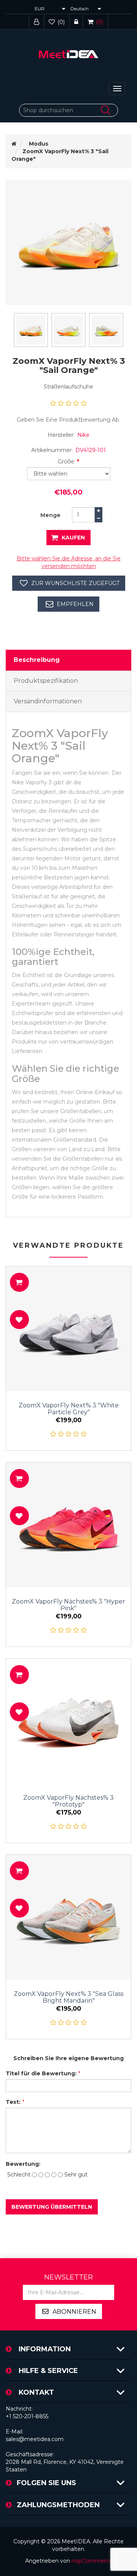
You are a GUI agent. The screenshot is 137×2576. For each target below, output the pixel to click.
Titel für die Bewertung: (41, 2073)
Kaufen (73, 538)
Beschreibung (37, 660)
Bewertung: (20, 2164)
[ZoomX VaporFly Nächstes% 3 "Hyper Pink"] (68, 1525)
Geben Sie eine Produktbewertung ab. (68, 420)
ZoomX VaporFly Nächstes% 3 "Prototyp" (68, 1801)
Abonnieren (74, 2312)
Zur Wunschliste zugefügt (75, 583)
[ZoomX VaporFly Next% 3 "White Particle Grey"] (68, 1329)
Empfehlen (75, 604)
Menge (50, 515)
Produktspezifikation (46, 681)
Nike (83, 435)
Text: (13, 2102)
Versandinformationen (48, 701)
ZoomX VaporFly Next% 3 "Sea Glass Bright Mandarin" (68, 1997)
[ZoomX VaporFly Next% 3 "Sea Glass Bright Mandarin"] (68, 1917)
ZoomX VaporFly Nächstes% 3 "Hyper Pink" (68, 1605)
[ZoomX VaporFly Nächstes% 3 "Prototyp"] (68, 1721)
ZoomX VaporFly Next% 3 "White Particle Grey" (69, 1409)
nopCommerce (92, 2561)
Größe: (67, 462)
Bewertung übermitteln (52, 2207)
